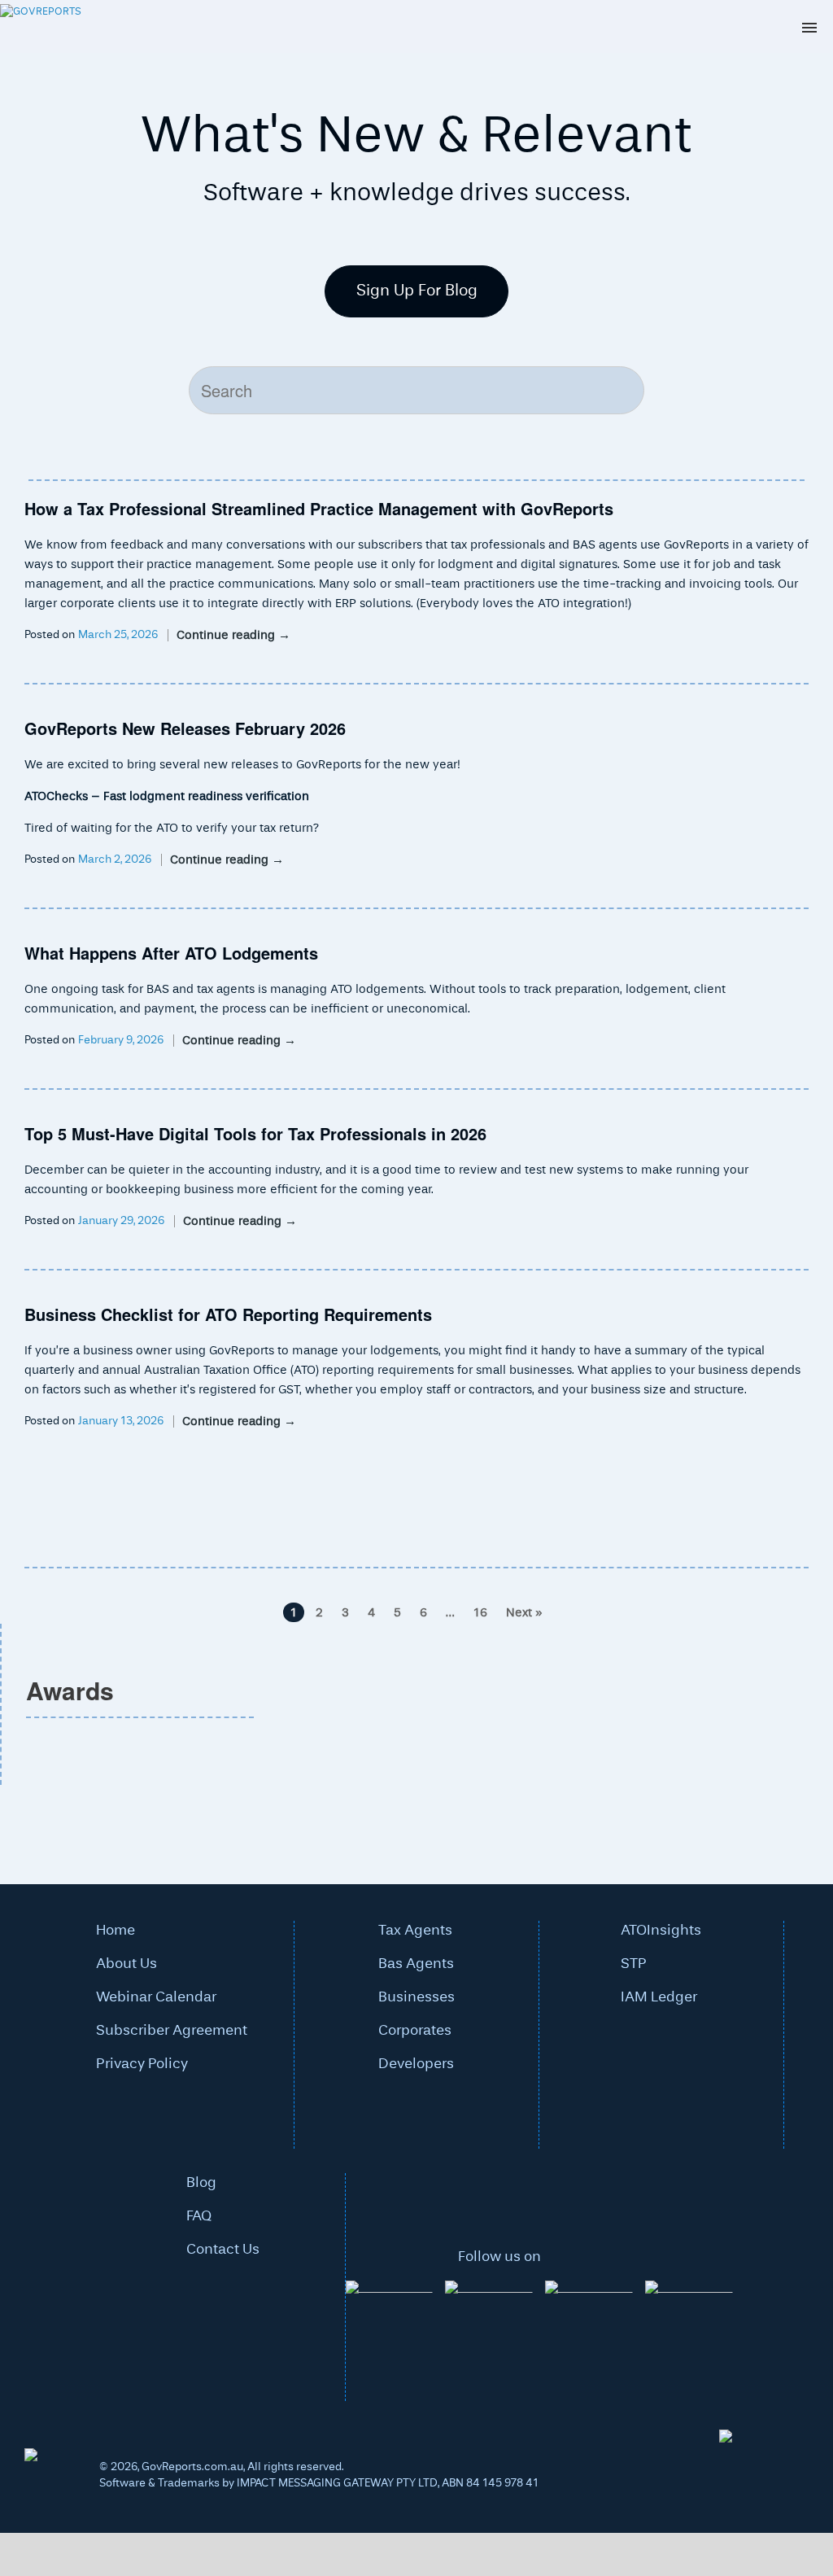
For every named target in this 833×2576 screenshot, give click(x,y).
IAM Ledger (659, 1997)
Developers (416, 2064)
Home (116, 1931)
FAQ (199, 2216)
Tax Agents (415, 1931)
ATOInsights (661, 1931)
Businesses (416, 1997)
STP (634, 1964)
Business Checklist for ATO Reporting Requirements (228, 1314)
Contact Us (223, 2250)
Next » (524, 1613)
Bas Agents (416, 1964)
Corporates (415, 2031)
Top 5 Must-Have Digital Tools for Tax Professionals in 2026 (255, 1133)
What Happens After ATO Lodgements (171, 953)
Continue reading (233, 635)
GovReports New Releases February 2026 (185, 728)
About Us (126, 1964)
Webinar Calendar (156, 1997)
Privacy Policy (142, 2064)
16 (480, 1613)
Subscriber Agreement (172, 2031)
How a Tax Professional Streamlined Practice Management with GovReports (319, 508)
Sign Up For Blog (417, 291)
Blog (201, 2183)
